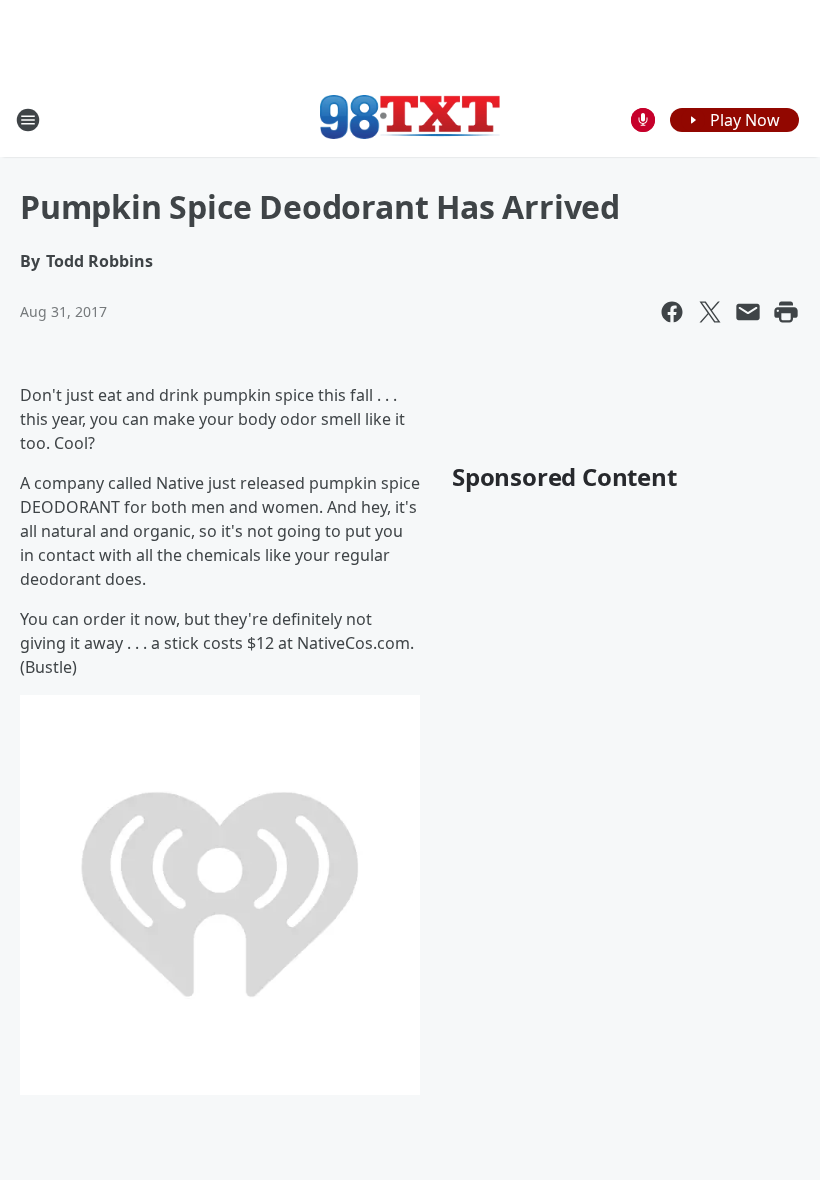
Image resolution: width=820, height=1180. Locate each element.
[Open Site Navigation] (28, 120)
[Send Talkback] (643, 120)
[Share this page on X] (710, 312)
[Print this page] (786, 312)
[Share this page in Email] (748, 312)
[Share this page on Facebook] (672, 312)
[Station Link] (410, 119)
